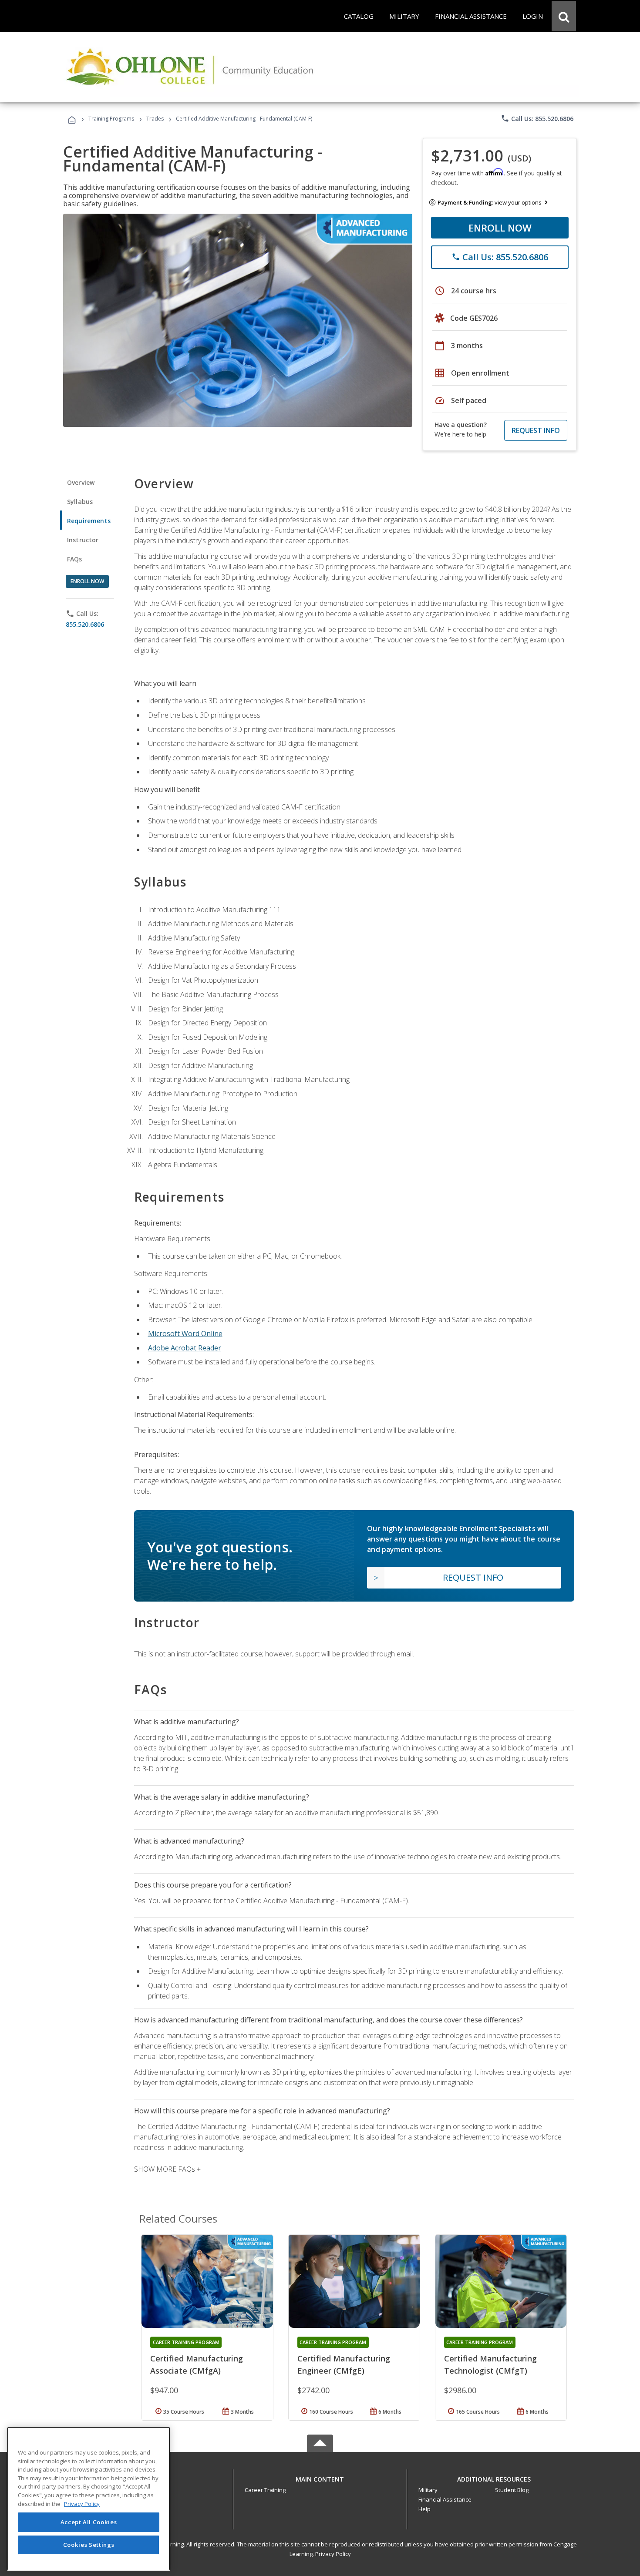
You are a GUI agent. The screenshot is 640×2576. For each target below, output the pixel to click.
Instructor (83, 540)
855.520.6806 (85, 624)
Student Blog (512, 2490)
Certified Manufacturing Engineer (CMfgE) (344, 2364)
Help (424, 2509)
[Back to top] (320, 2477)
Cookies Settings (89, 2545)
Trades (155, 119)
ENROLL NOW (500, 228)
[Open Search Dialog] (564, 16)
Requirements (89, 521)
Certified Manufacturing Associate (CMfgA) (197, 2364)
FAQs (75, 559)
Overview (81, 482)
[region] (89, 2499)
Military (428, 2490)
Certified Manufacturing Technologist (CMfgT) (490, 2364)
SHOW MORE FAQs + (167, 2169)
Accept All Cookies (89, 2522)
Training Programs (111, 119)
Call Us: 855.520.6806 (537, 118)
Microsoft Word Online (185, 1333)
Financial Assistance (445, 2499)
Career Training (265, 2490)
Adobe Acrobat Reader (185, 1348)
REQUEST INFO (536, 430)
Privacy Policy (333, 2554)
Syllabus (80, 502)
